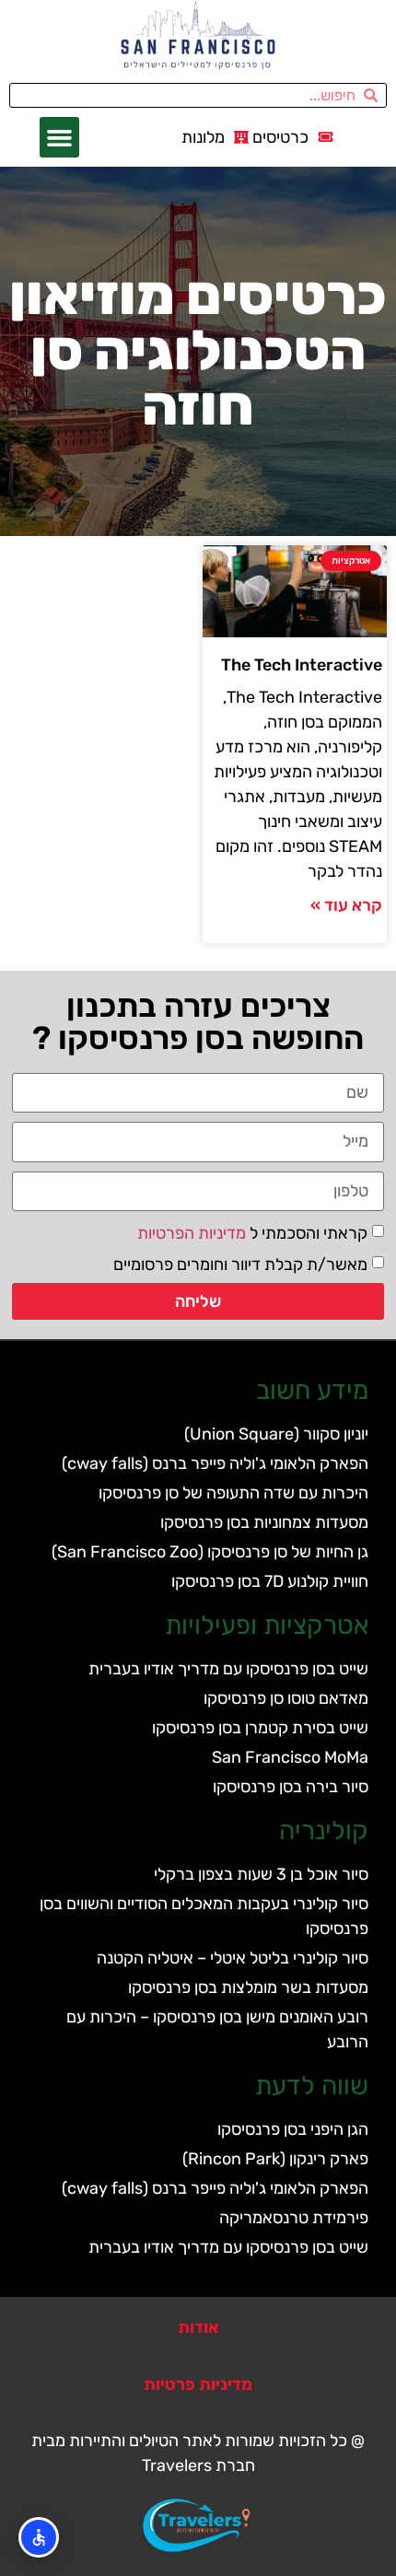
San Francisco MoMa (290, 1757)
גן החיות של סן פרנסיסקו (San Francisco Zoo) (210, 1552)
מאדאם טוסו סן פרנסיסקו (286, 1698)
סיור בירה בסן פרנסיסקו (291, 1787)
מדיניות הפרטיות (192, 1232)
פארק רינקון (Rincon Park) (275, 2159)
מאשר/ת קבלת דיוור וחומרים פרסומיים (240, 1264)
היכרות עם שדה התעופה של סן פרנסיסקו (233, 1493)
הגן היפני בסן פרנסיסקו (293, 2129)
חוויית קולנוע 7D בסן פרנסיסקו (270, 1581)
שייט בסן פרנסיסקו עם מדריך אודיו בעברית (228, 1669)
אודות (198, 2327)
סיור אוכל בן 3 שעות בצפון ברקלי (261, 1874)
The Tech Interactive (302, 665)
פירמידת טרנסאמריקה (294, 2218)
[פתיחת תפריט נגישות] (39, 2537)
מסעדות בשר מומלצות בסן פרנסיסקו (248, 1987)
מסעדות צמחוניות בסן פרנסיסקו (264, 1522)
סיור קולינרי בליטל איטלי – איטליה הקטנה (233, 1958)
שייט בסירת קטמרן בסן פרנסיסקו (260, 1728)
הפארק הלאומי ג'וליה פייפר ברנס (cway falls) (215, 1463)
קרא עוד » (346, 905)
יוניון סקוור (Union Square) (276, 1434)
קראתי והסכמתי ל (252, 1232)
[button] (60, 137)
